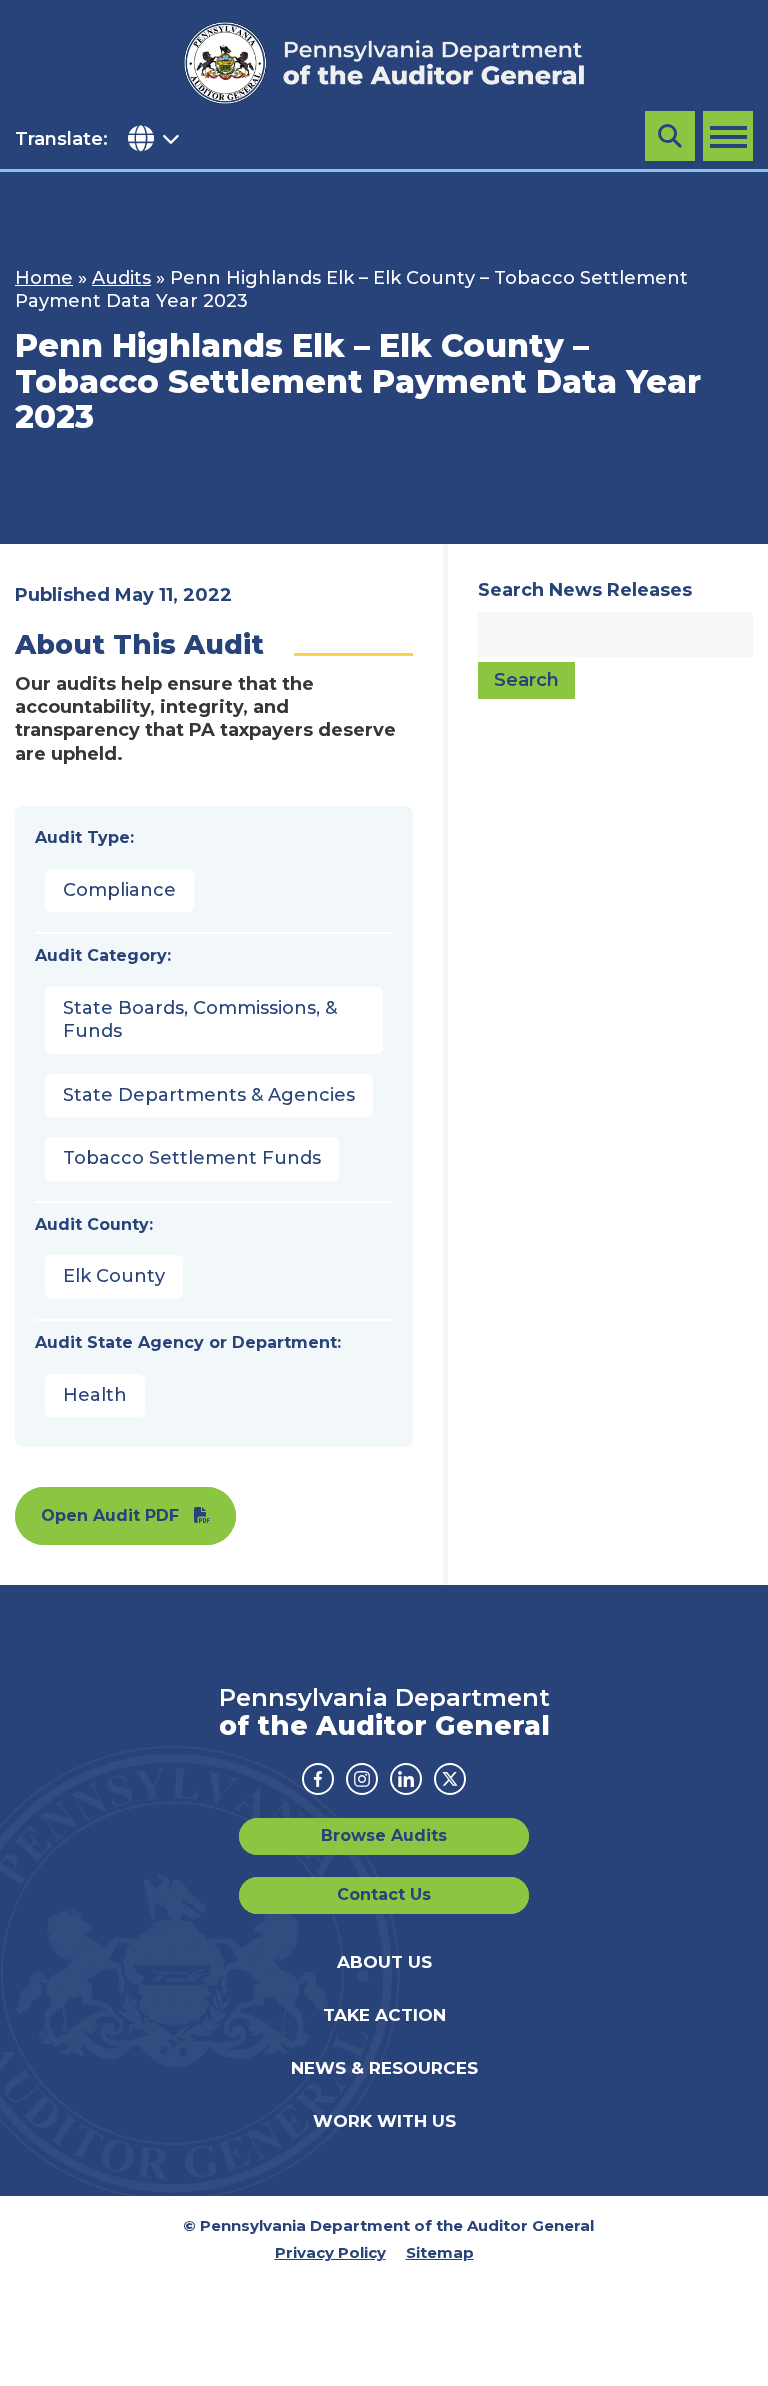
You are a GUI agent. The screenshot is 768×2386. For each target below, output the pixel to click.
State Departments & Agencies (209, 1095)
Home (44, 278)
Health (95, 1395)
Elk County (114, 1276)
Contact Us (384, 1894)
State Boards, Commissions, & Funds (200, 1019)
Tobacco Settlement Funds (192, 1158)
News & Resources (384, 2068)
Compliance (119, 890)
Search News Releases (585, 590)
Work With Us (384, 2121)
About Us (384, 1962)
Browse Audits (384, 1835)
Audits (121, 278)
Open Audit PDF (110, 1515)
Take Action (384, 2015)
